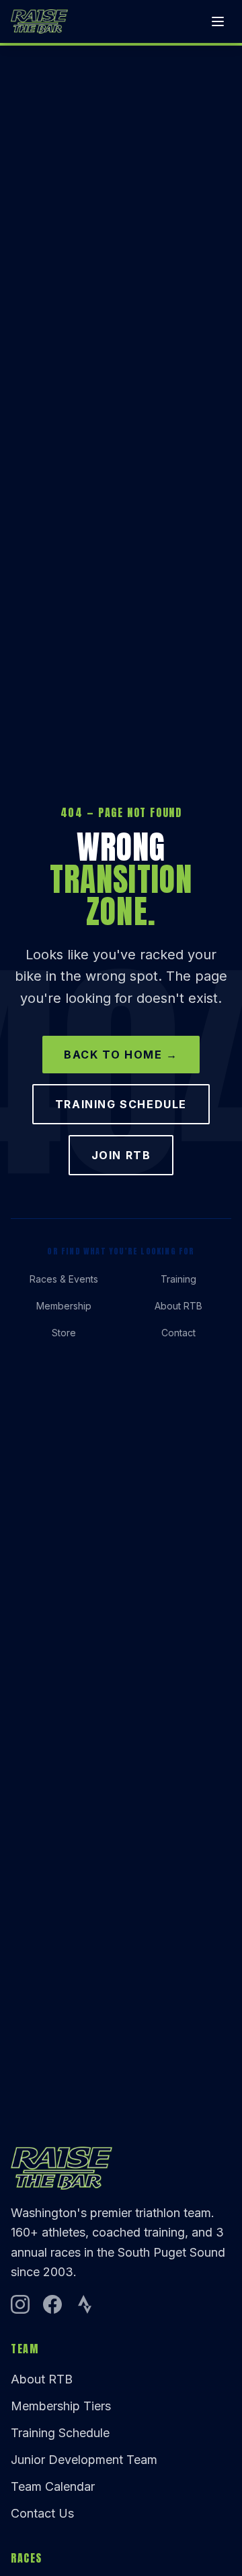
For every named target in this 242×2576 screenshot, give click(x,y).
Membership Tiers (61, 2406)
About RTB (178, 1306)
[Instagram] (20, 2304)
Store (64, 1333)
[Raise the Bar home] (39, 21)
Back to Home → (121, 1055)
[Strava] (85, 2304)
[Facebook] (52, 2304)
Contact (178, 1333)
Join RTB (121, 1155)
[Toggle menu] (218, 21)
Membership (64, 1306)
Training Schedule (121, 1104)
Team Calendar (53, 2486)
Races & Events (64, 1279)
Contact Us (42, 2513)
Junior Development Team (84, 2460)
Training (178, 1279)
